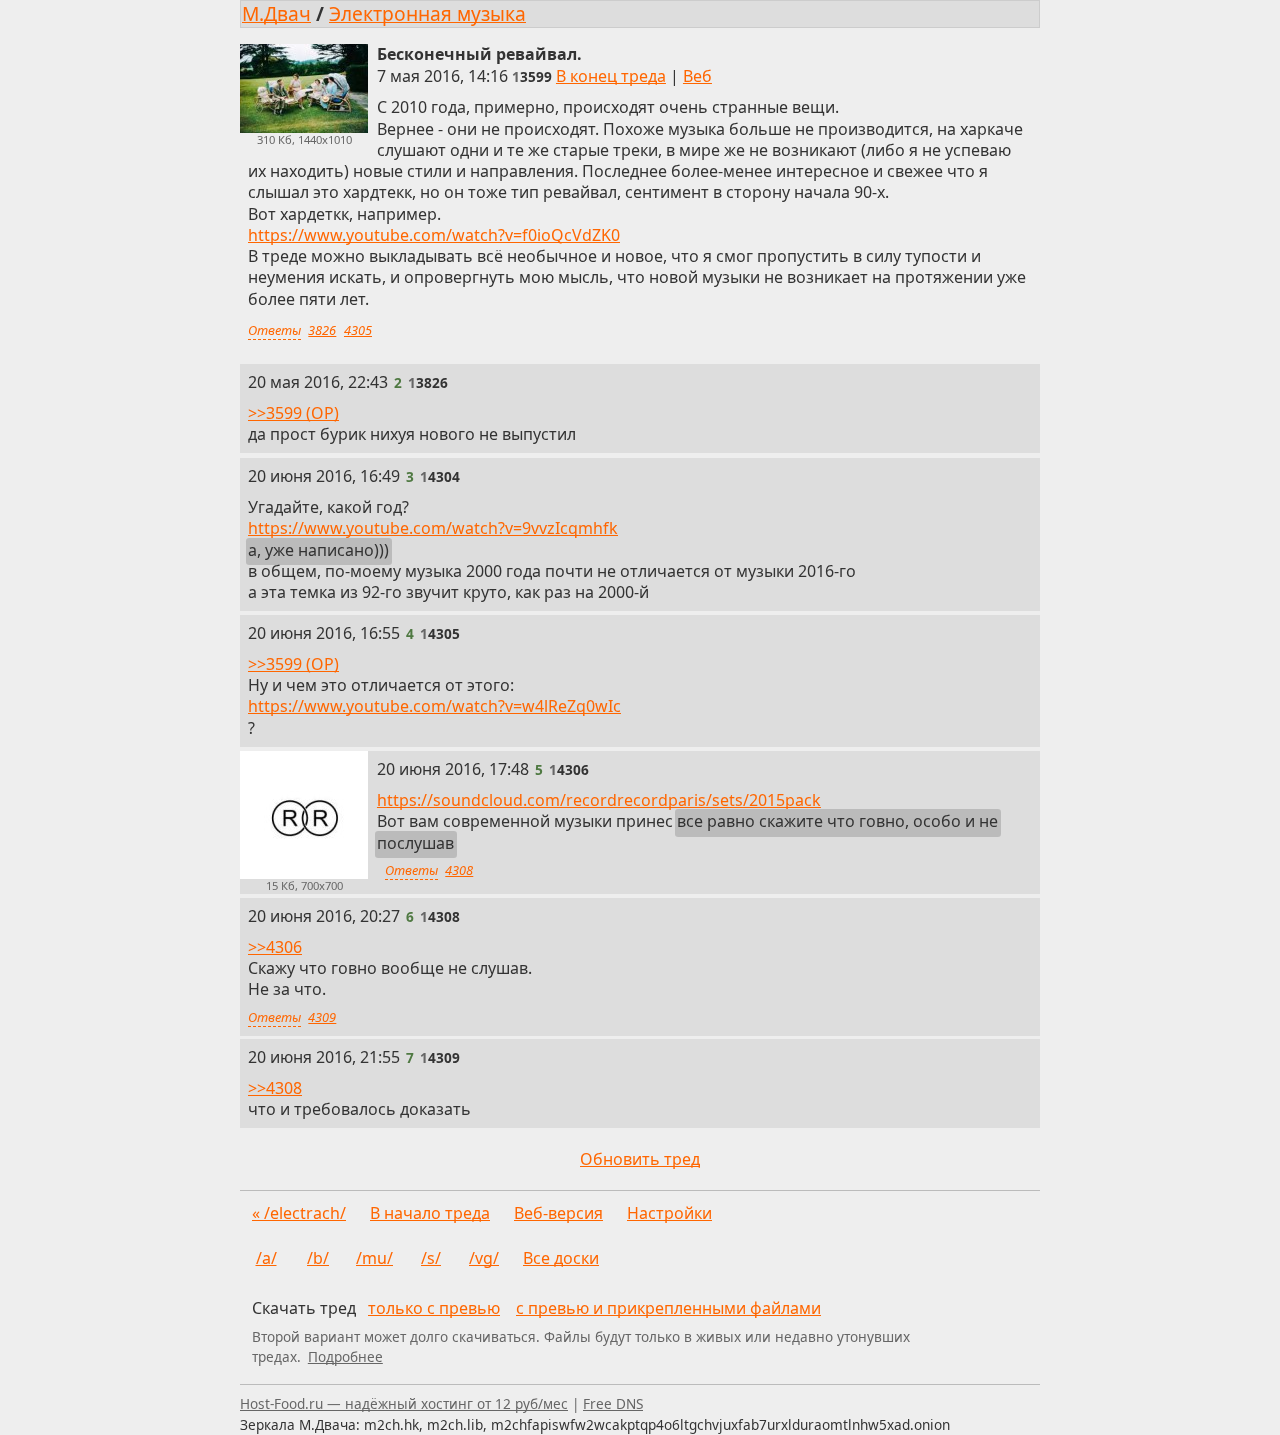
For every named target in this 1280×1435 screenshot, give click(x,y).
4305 (358, 330)
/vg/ (484, 1258)
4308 (459, 870)
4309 (322, 1017)
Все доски (561, 1258)
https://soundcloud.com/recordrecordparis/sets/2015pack (599, 800)
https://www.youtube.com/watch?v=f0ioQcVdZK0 (434, 235)
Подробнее (345, 1356)
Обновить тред (640, 1159)
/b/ (318, 1258)
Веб (697, 76)
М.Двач (276, 13)
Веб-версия (558, 1213)
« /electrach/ (299, 1213)
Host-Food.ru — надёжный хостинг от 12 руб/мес (404, 1403)
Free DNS (613, 1403)
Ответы (274, 330)
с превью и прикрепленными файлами (668, 1308)
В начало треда (430, 1213)
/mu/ (374, 1258)
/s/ (431, 1258)
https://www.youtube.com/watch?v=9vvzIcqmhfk (433, 528)
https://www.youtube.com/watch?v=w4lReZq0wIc (434, 706)
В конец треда (611, 76)
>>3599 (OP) (293, 413)
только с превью (434, 1308)
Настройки (669, 1213)
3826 (322, 330)
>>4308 (275, 1088)
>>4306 (275, 946)
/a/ (266, 1258)
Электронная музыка (427, 13)
